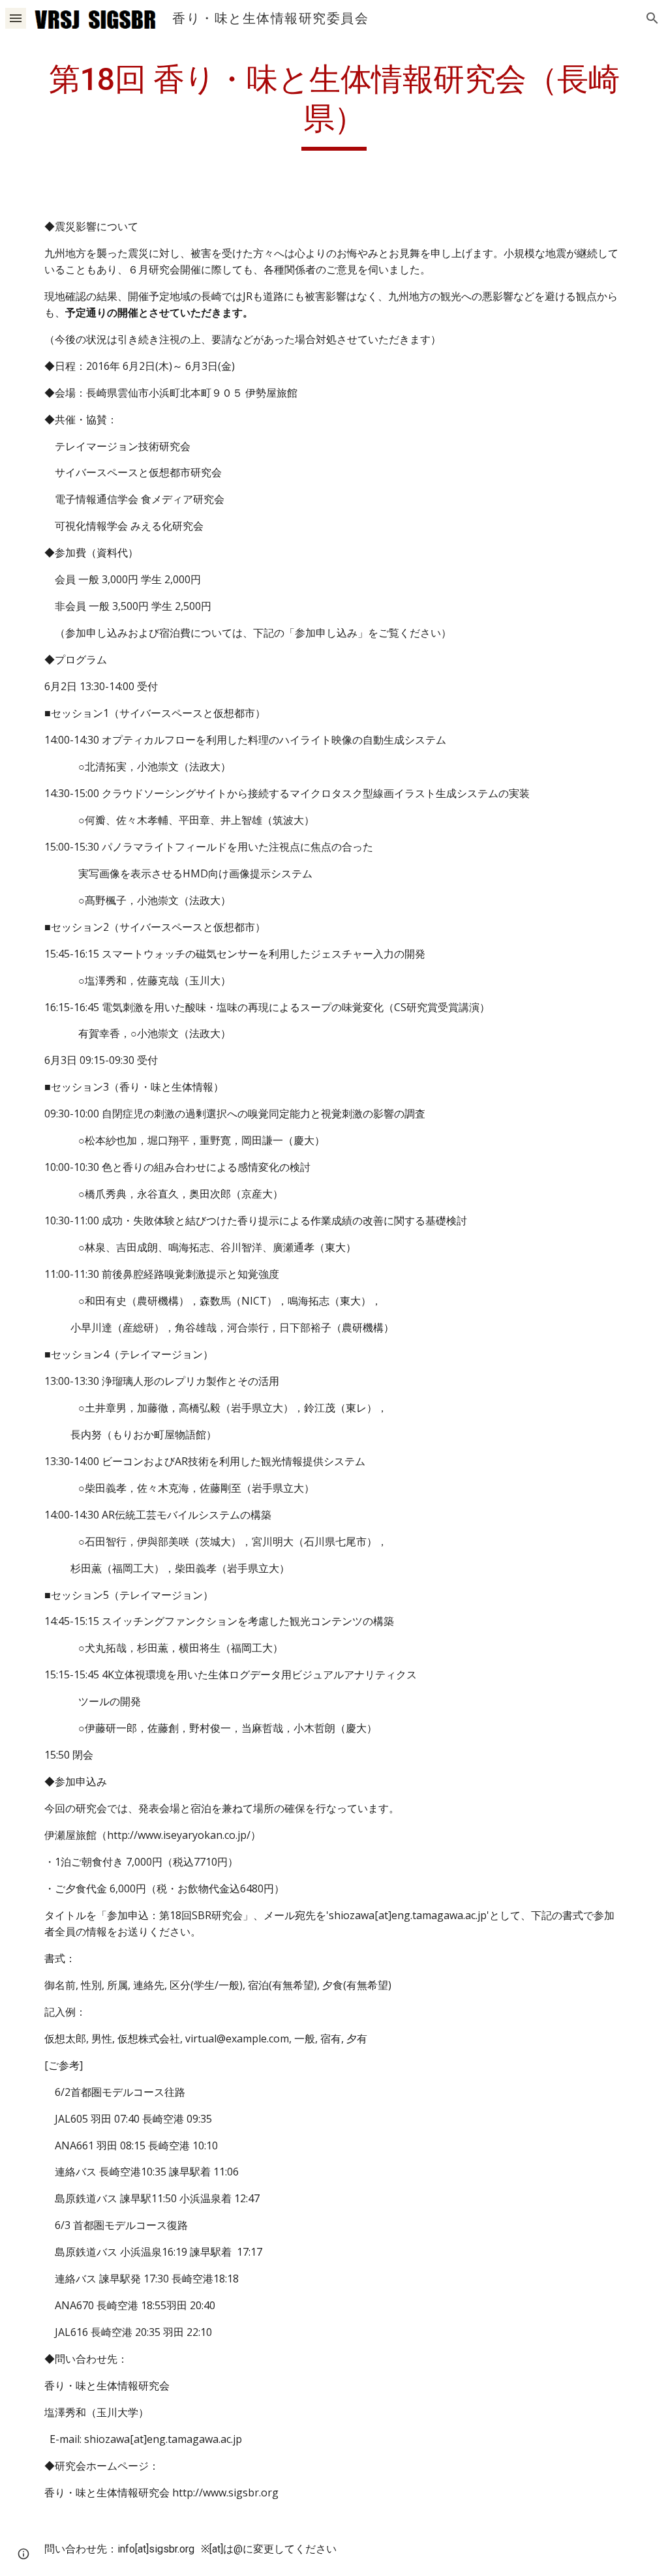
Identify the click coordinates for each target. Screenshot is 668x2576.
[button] (16, 18)
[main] (334, 105)
